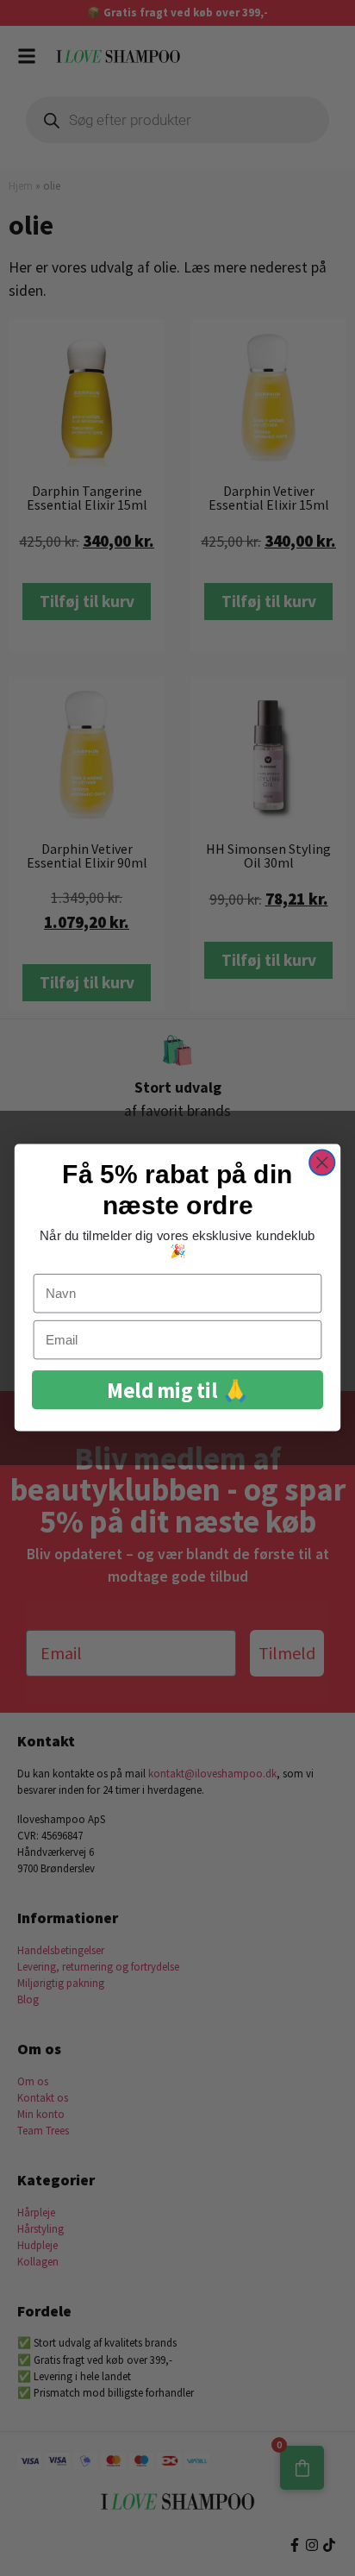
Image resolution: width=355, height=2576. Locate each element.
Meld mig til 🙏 (177, 1391)
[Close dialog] (322, 1163)
